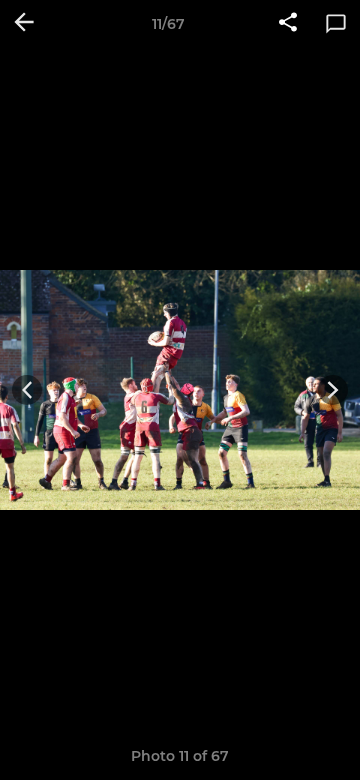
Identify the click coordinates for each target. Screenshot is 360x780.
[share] (288, 24)
